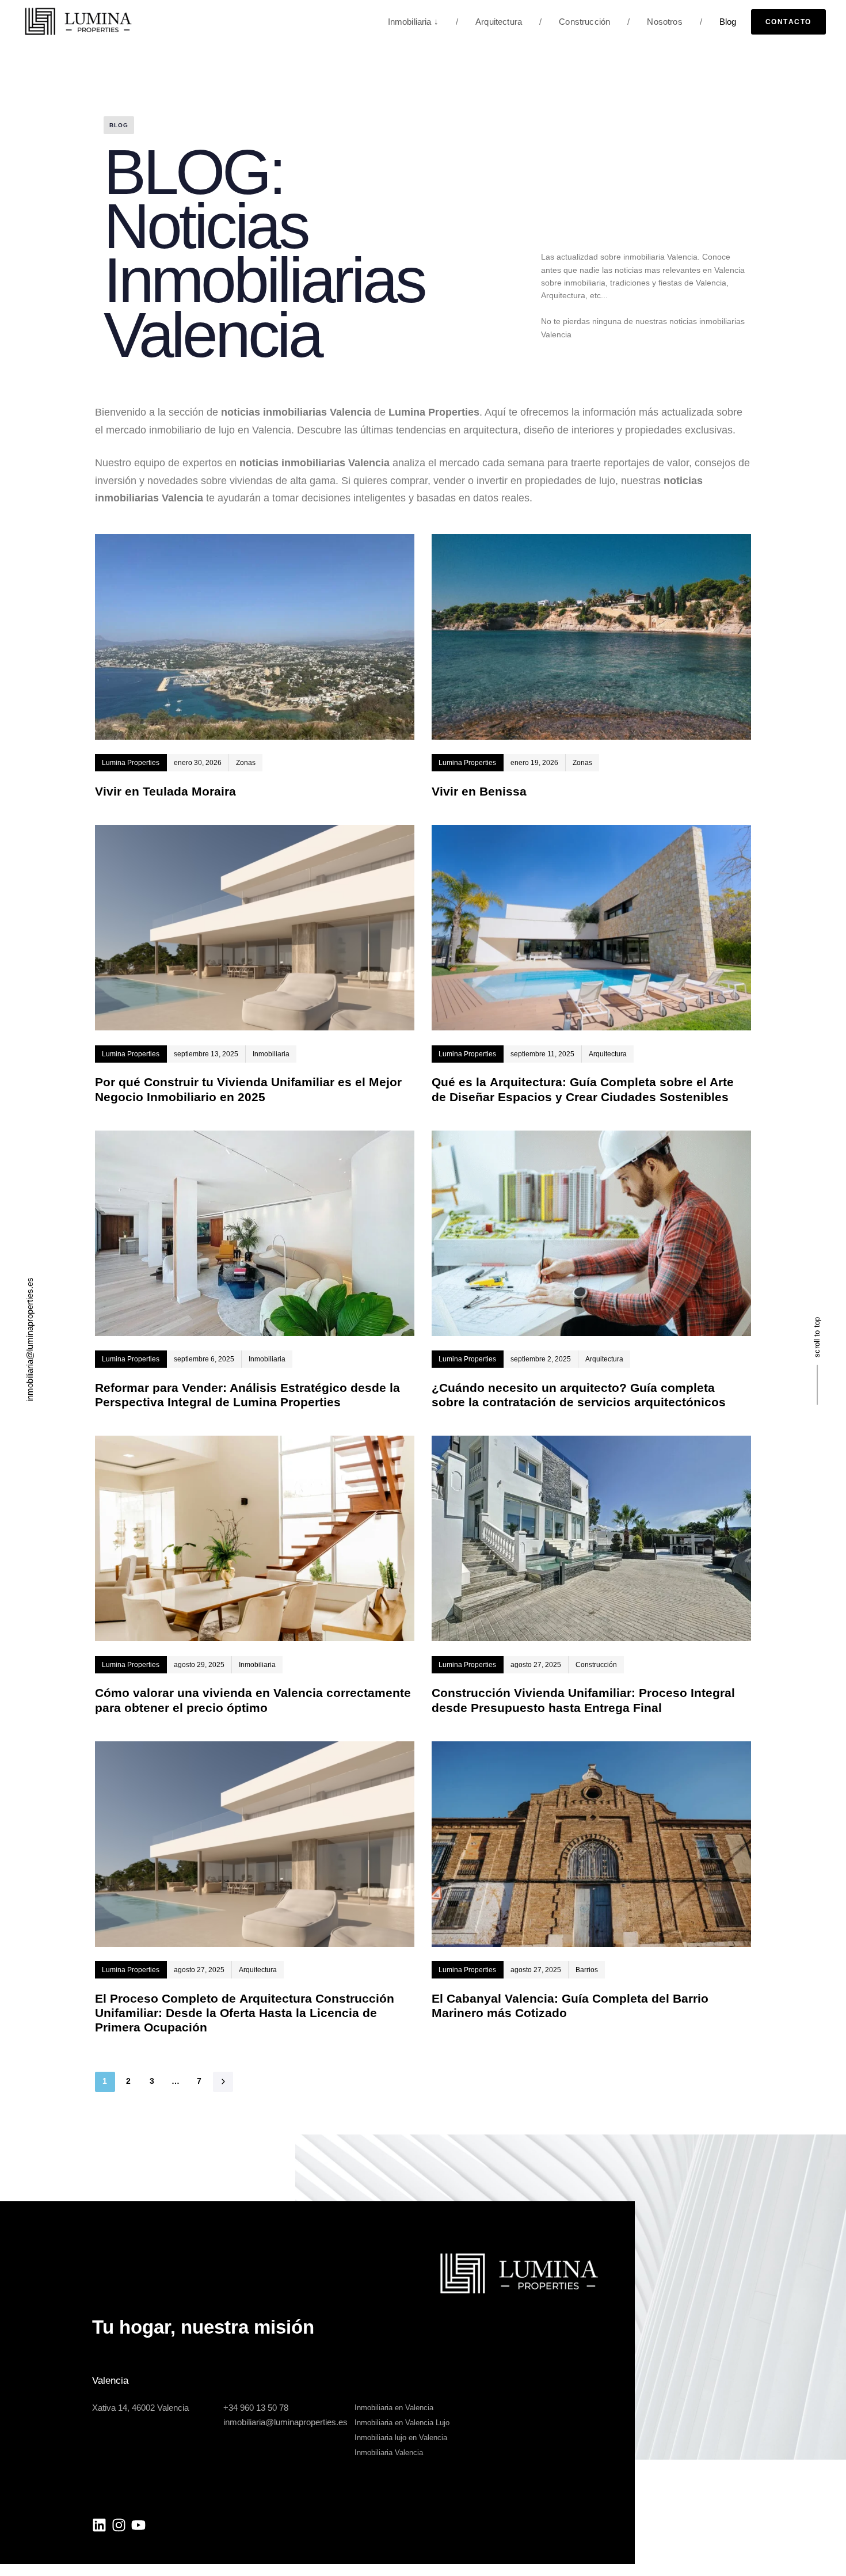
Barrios (587, 1970)
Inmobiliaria (271, 1054)
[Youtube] (138, 2525)
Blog (718, 22)
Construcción (575, 22)
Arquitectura (489, 22)
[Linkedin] (99, 2525)
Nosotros (655, 22)
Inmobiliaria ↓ (413, 22)
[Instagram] (119, 2525)
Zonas (246, 763)
